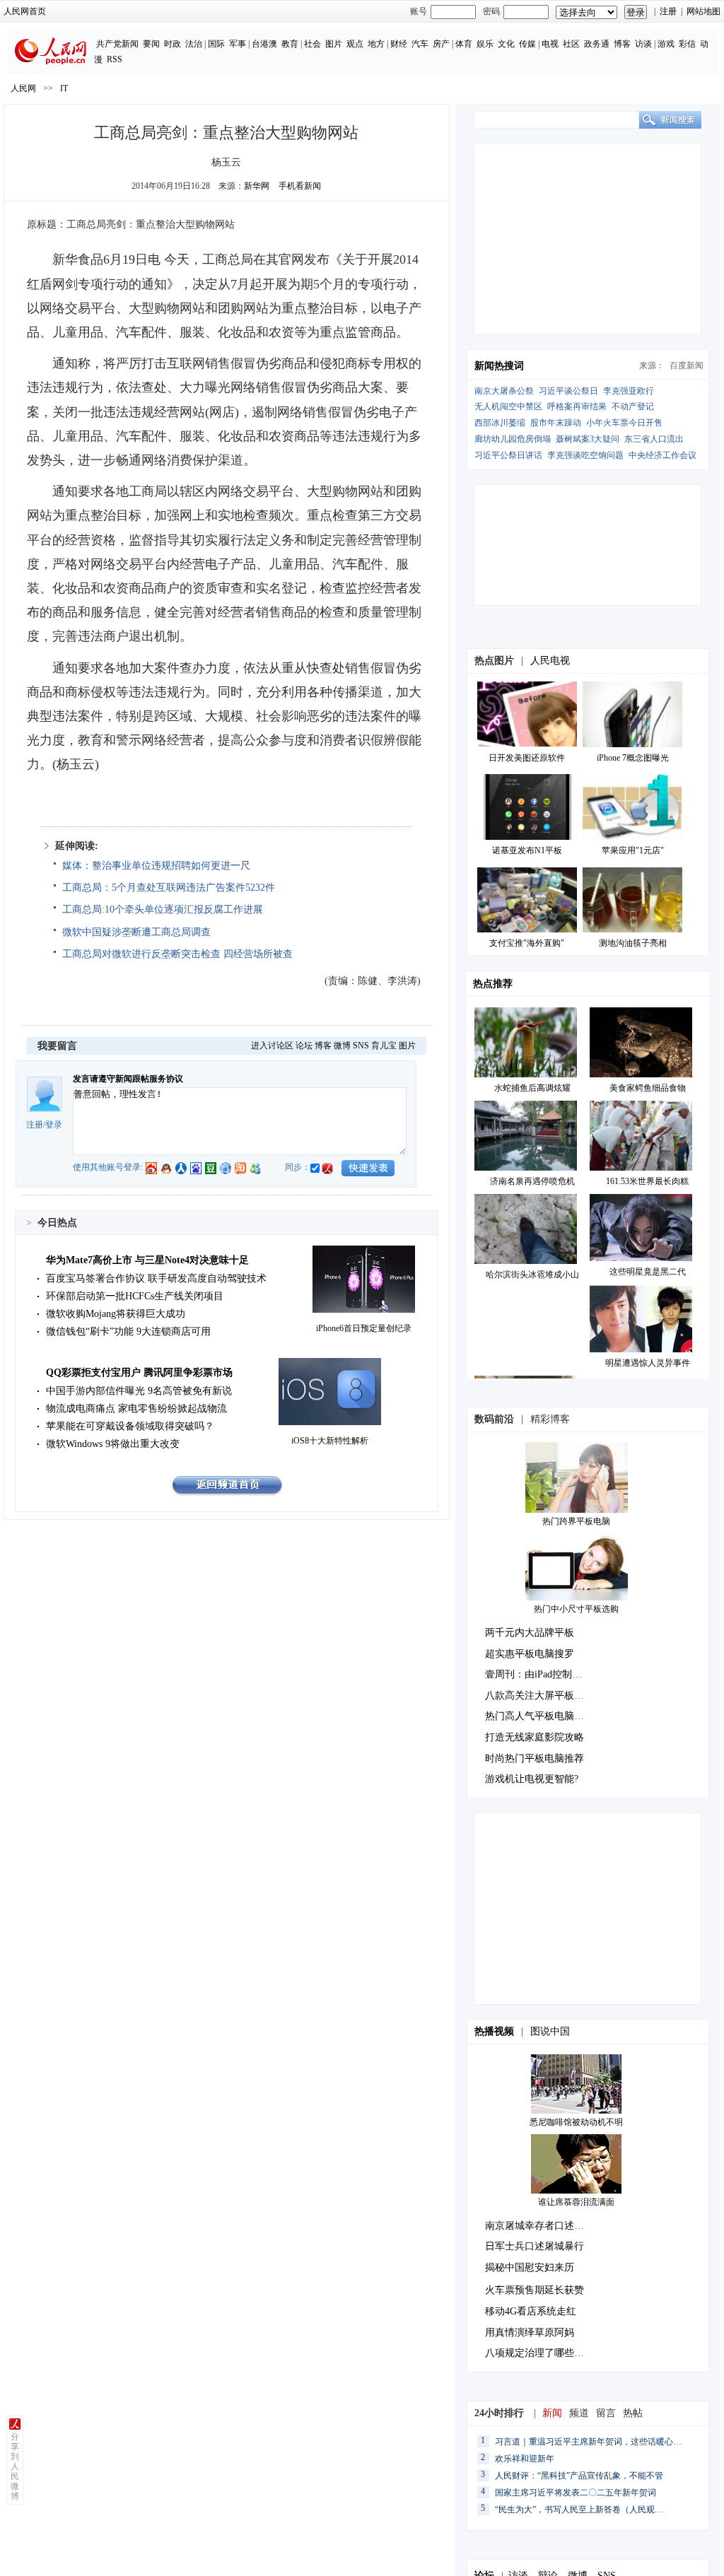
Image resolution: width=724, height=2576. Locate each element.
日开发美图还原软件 (527, 758)
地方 (376, 44)
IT (64, 88)
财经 (399, 44)
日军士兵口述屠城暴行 (535, 2246)
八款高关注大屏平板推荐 (539, 1696)
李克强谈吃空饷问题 (585, 455)
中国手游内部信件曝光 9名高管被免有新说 (139, 1391)
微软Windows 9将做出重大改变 (113, 1444)
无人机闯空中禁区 (508, 406)
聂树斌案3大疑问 (588, 439)
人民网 (23, 88)
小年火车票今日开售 (624, 423)
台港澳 (264, 44)
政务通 (597, 44)
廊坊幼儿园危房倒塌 (513, 439)
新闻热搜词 (499, 366)
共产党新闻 (117, 44)
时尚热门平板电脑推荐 (535, 1758)
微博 (342, 1046)
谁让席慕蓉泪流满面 (576, 2202)
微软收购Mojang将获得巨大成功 (116, 1314)
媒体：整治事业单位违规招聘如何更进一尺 (156, 866)
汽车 (420, 44)
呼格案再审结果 (577, 406)
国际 (216, 44)
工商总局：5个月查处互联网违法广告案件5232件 (169, 888)
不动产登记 (633, 406)
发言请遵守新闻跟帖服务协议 (128, 1079)
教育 (290, 44)
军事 (238, 44)
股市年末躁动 (556, 423)
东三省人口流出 (654, 439)
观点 (355, 44)
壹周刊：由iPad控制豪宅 (538, 1674)
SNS (361, 1046)
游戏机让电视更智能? (532, 1779)
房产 (441, 44)
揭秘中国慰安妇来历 (530, 2267)
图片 (334, 44)
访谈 (643, 44)
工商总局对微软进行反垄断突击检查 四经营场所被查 (177, 954)
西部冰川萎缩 (500, 423)
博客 (622, 44)
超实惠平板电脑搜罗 (530, 1654)
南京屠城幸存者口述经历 (539, 2226)
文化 (506, 44)
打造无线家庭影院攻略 (535, 1737)
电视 (550, 44)
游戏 (666, 44)
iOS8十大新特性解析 (330, 1441)
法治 (194, 44)
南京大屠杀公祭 (504, 391)
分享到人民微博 (15, 2466)
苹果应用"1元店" (633, 850)
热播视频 (494, 2031)
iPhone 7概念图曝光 (633, 758)
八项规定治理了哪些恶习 (539, 2353)
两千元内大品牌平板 (530, 1633)
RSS (115, 59)
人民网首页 (25, 11)
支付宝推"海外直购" (527, 943)
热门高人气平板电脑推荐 (539, 1716)
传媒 (527, 44)
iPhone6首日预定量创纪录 (364, 1328)
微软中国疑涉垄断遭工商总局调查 (136, 932)
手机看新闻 (300, 186)
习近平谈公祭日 (568, 391)
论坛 (304, 1046)
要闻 (151, 44)
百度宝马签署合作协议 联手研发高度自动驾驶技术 (156, 1278)
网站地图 (703, 11)
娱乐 (485, 44)
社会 (313, 44)
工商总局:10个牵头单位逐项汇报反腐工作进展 (163, 909)
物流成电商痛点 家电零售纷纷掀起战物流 (136, 1409)
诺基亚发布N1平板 (527, 850)
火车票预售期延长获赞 (535, 2290)
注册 (668, 11)
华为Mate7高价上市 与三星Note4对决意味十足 (147, 1260)
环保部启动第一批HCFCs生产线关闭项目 (135, 1296)
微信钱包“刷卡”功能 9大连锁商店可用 (128, 1331)
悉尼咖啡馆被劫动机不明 (576, 2122)
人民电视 (550, 661)
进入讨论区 (272, 1046)
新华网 (257, 186)
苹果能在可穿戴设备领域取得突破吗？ (130, 1426)
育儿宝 (384, 1046)
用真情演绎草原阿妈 (530, 2332)
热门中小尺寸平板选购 (576, 1609)
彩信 (687, 44)
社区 (571, 44)
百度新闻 (687, 365)
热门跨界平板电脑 (576, 1521)
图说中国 (550, 2031)
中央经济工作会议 (662, 455)
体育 (464, 44)
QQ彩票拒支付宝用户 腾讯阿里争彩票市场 (139, 1372)
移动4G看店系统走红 (531, 2311)
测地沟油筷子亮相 (633, 943)
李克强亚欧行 (629, 391)
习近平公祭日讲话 (508, 455)
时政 (173, 44)
